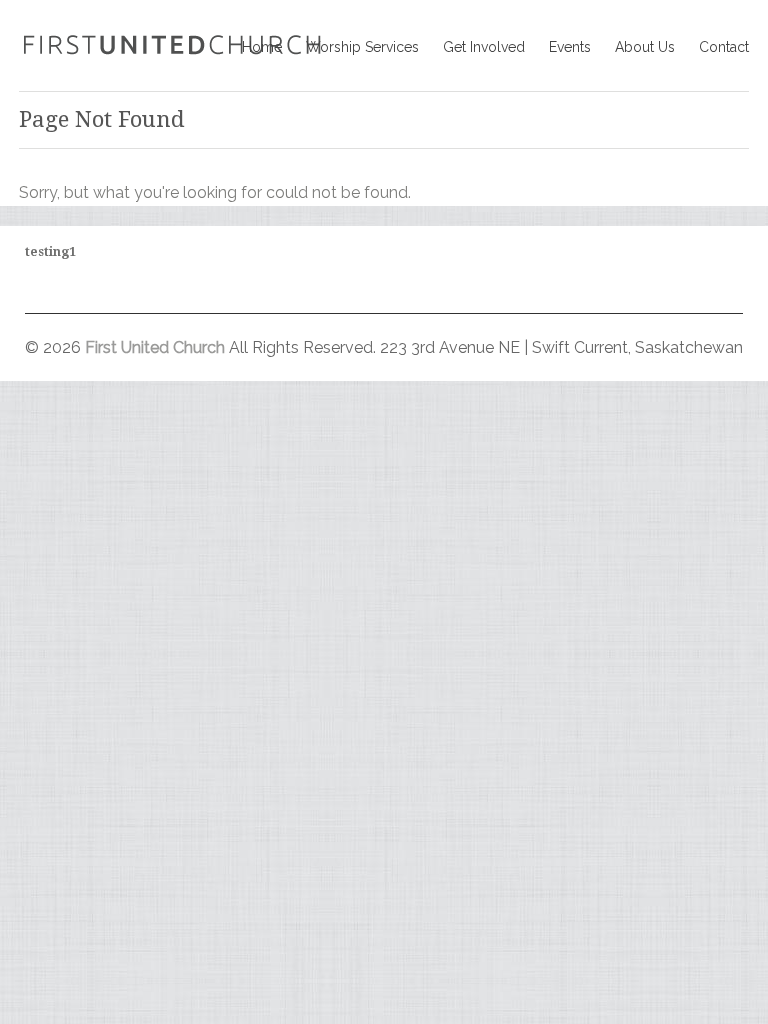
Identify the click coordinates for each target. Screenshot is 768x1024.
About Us (645, 47)
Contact (724, 47)
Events (570, 47)
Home (262, 47)
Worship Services (362, 47)
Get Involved (484, 47)
